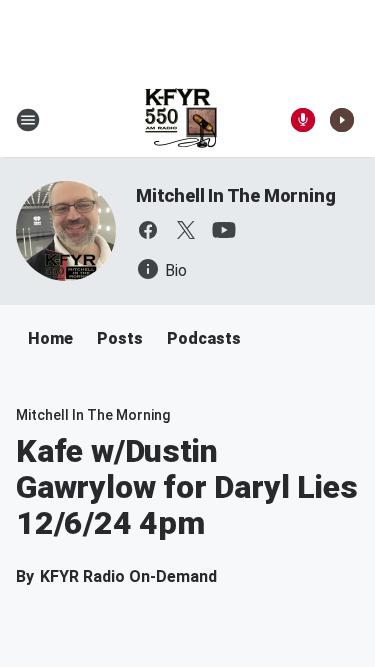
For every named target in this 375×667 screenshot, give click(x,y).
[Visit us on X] (186, 230)
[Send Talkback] (303, 120)
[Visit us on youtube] (224, 230)
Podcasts (204, 338)
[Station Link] (181, 120)
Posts (120, 338)
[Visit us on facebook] (148, 230)
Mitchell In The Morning (235, 195)
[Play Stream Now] (342, 120)
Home (50, 338)
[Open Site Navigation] (28, 120)
